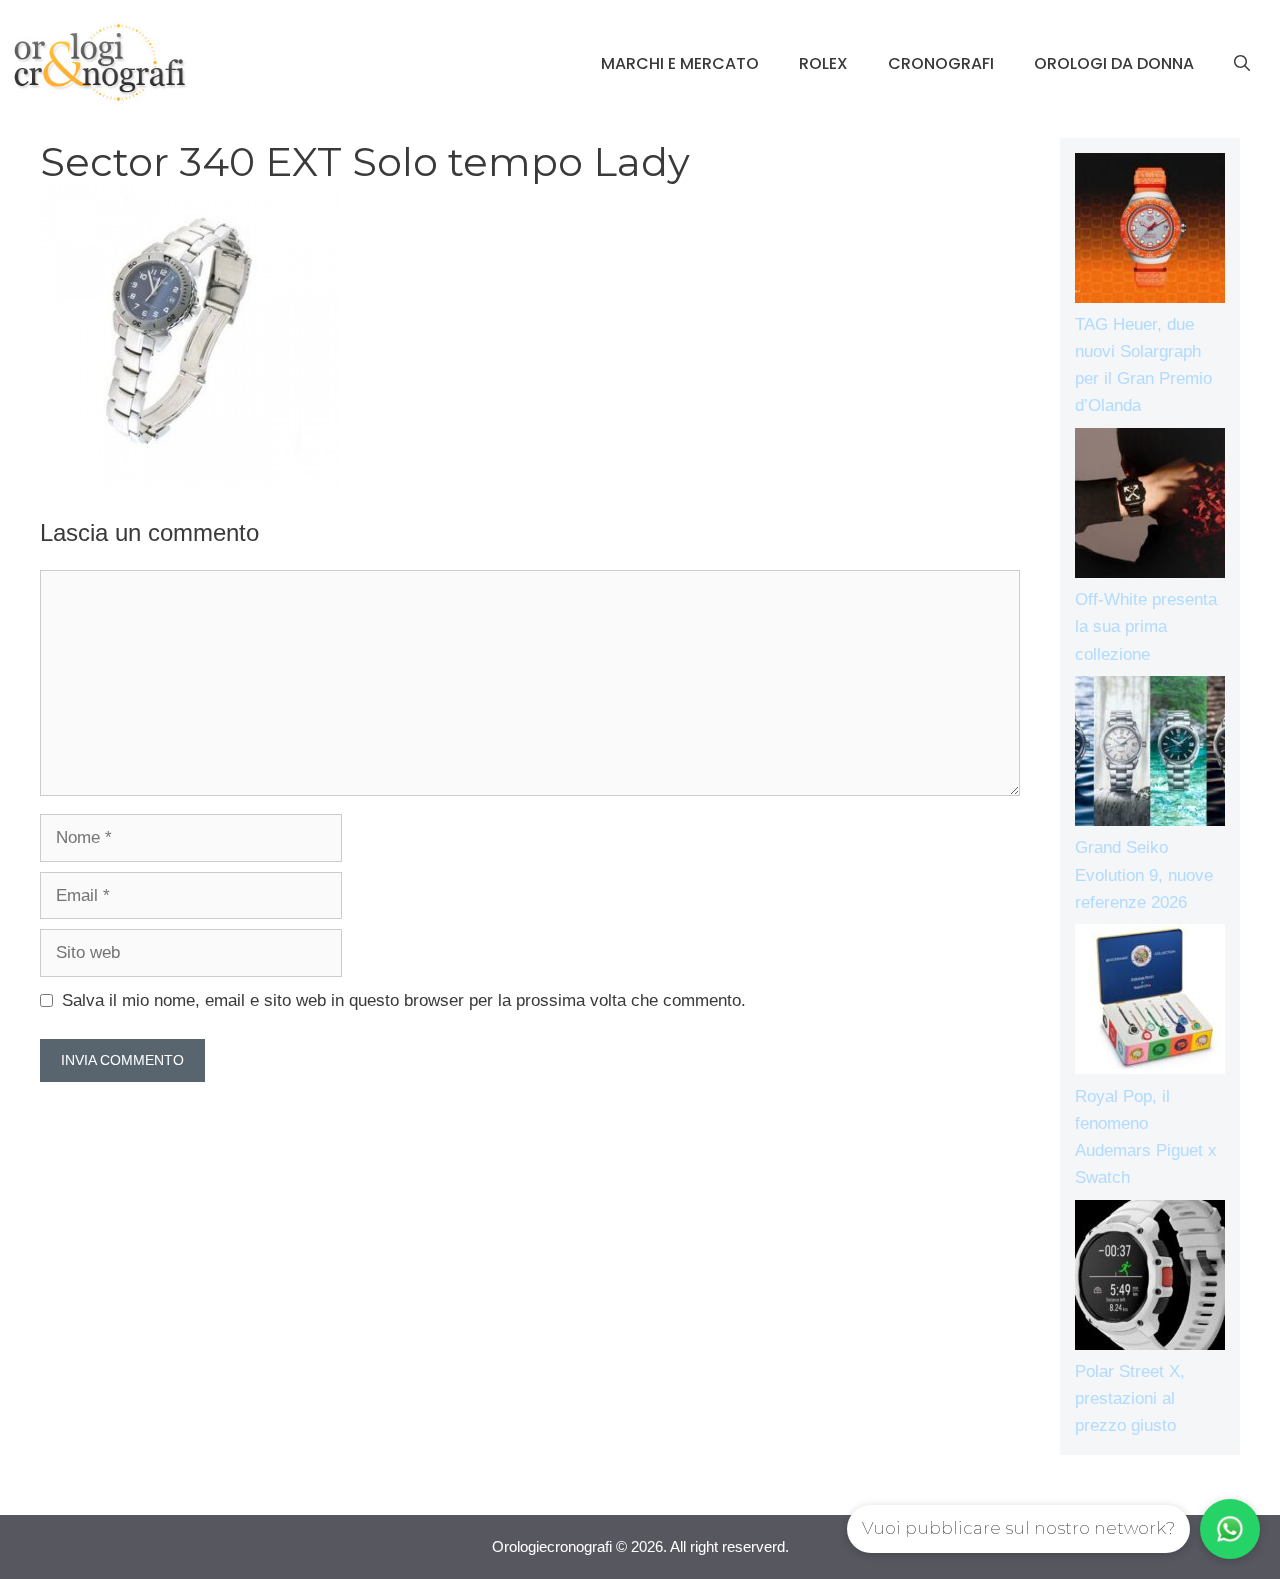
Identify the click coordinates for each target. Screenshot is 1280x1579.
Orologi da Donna (1114, 63)
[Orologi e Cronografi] (100, 62)
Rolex (823, 63)
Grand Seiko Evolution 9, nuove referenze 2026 (1144, 874)
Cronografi (941, 63)
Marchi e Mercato (680, 63)
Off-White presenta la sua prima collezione (1146, 626)
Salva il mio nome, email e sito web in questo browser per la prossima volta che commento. (404, 1000)
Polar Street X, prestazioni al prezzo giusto (1130, 1398)
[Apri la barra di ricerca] (1242, 64)
